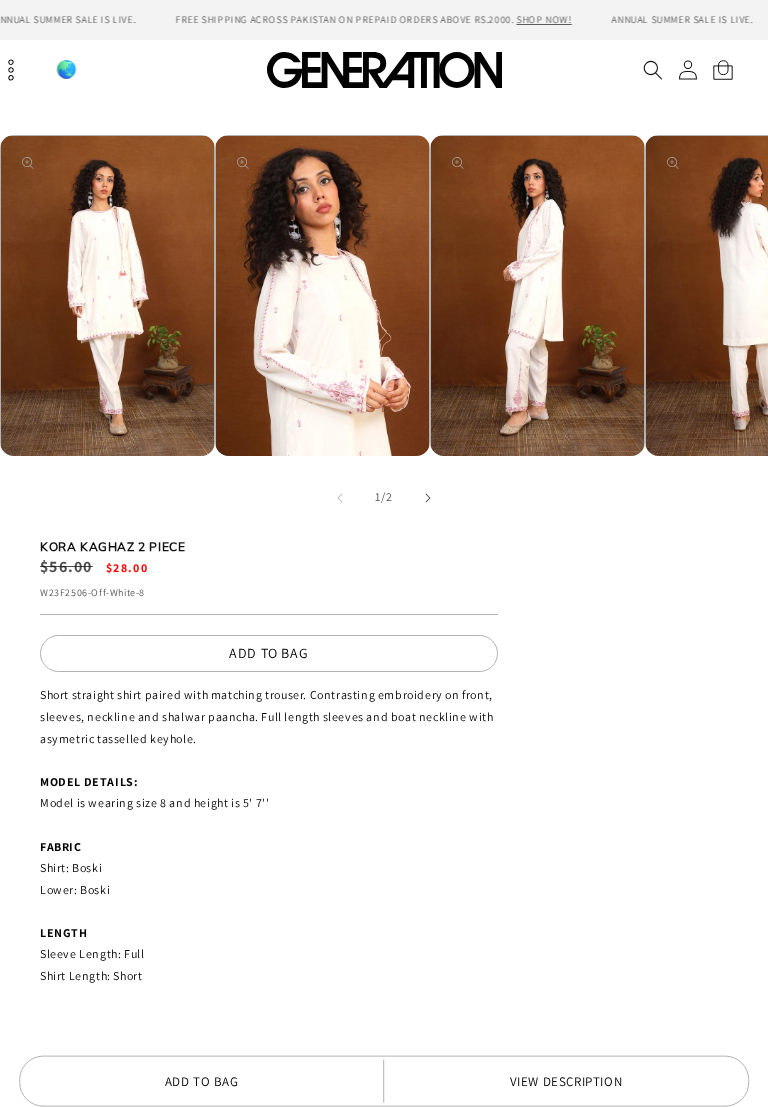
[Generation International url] (384, 69)
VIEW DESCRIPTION (566, 1081)
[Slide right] (428, 498)
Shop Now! (543, 19)
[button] (652, 70)
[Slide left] (340, 498)
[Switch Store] (66, 69)
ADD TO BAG (268, 653)
